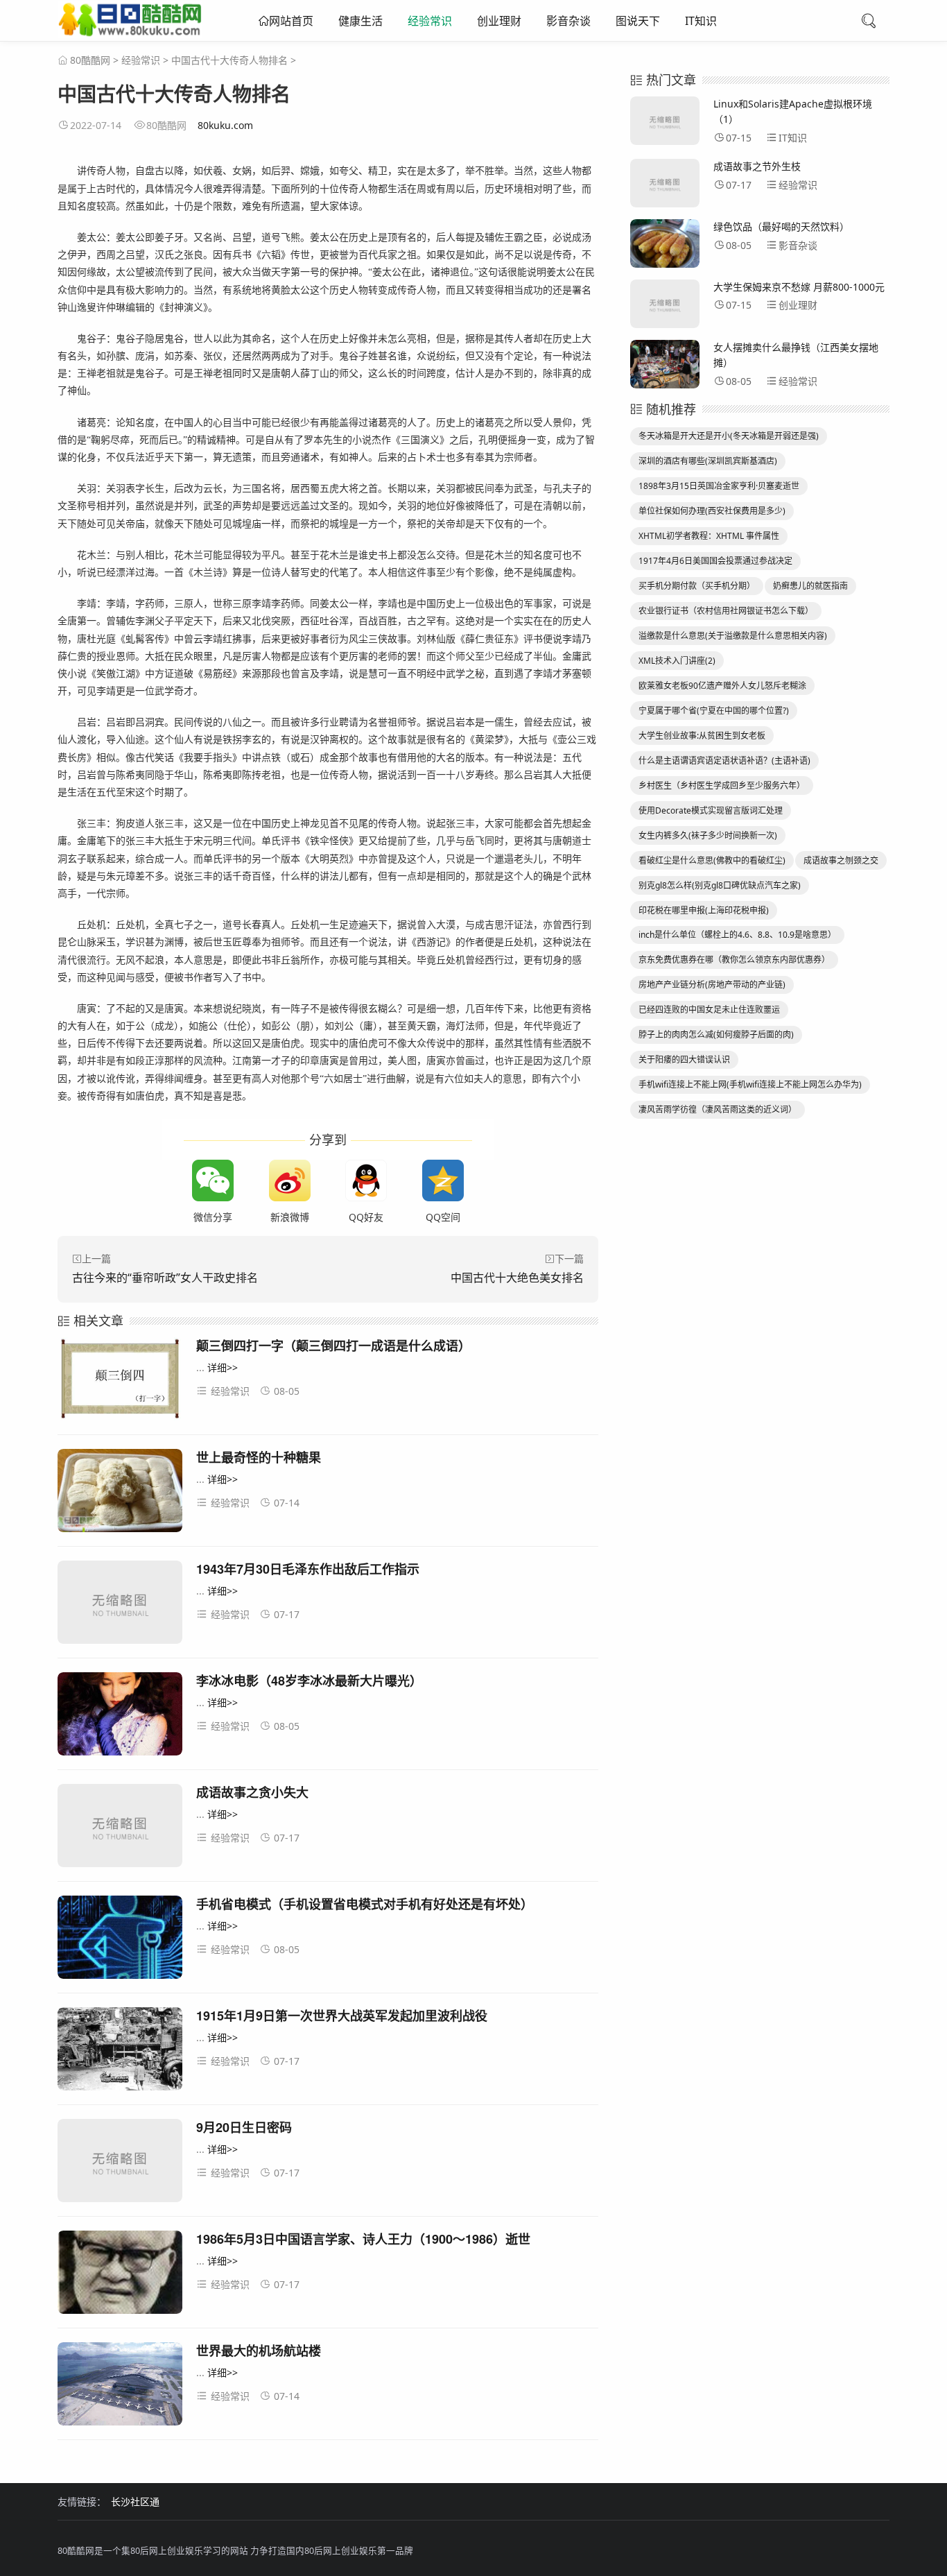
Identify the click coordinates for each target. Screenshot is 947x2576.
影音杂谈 (568, 21)
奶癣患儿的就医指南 (810, 586)
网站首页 (291, 21)
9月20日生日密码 (244, 2127)
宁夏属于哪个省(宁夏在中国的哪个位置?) (714, 711)
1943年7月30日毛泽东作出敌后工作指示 (308, 1569)
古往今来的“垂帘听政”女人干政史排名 (165, 1278)
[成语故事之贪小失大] (120, 1828)
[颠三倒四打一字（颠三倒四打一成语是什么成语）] (120, 1381)
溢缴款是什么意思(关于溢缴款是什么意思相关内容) (733, 636)
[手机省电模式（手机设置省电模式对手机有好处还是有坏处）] (120, 1940)
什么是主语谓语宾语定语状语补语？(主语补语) (724, 761)
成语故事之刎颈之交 (841, 860)
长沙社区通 (135, 2501)
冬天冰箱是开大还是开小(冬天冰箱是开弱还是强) (729, 436)
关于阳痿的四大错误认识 (684, 1059)
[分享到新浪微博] (290, 1180)
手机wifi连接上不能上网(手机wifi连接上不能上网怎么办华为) (750, 1084)
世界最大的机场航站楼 (259, 2351)
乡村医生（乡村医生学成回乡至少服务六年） (722, 785)
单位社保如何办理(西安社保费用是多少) (712, 511)
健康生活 (360, 21)
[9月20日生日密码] (120, 2163)
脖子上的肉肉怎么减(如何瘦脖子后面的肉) (716, 1034)
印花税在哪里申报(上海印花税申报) (704, 910)
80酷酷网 (90, 60)
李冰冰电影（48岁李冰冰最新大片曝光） (309, 1681)
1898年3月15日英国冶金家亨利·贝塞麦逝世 (719, 486)
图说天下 (638, 21)
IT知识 (701, 21)
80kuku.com (225, 125)
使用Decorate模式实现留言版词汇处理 (711, 810)
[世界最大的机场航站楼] (120, 2386)
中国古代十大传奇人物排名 (229, 60)
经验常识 (430, 21)
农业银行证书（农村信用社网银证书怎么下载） (726, 611)
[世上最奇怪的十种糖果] (120, 1493)
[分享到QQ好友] (366, 1180)
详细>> (223, 1367)
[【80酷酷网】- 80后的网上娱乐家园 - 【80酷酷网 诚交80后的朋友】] (130, 31)
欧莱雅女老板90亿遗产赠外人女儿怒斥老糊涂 (722, 686)
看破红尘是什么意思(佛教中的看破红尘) (712, 860)
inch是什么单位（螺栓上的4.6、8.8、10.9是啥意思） (737, 935)
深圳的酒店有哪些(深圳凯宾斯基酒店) (708, 461)
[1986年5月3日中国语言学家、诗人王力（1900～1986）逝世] (120, 2275)
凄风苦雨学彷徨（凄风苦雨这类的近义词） (718, 1109)
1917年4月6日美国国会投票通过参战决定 (715, 561)
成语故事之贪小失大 (252, 1792)
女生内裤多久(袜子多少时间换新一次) (708, 835)
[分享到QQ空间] (443, 1180)
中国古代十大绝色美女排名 (517, 1278)
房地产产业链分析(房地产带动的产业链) (712, 985)
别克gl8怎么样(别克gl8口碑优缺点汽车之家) (720, 885)
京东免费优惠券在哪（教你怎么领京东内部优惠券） (734, 960)
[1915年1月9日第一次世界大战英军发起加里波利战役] (120, 2051)
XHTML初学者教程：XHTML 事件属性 (709, 536)
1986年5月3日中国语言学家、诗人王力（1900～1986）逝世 (363, 2239)
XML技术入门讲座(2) (677, 661)
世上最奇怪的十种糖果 (259, 1457)
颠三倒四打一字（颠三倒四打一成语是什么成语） (333, 1346)
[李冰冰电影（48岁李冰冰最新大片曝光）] (120, 1716)
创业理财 (499, 21)
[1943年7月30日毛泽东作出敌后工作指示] (120, 1605)
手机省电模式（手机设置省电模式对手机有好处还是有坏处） (365, 1904)
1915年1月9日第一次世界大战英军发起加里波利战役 (342, 2016)
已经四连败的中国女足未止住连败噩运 (709, 1010)
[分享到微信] (213, 1180)
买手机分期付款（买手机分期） (697, 586)
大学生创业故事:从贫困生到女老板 (702, 736)
